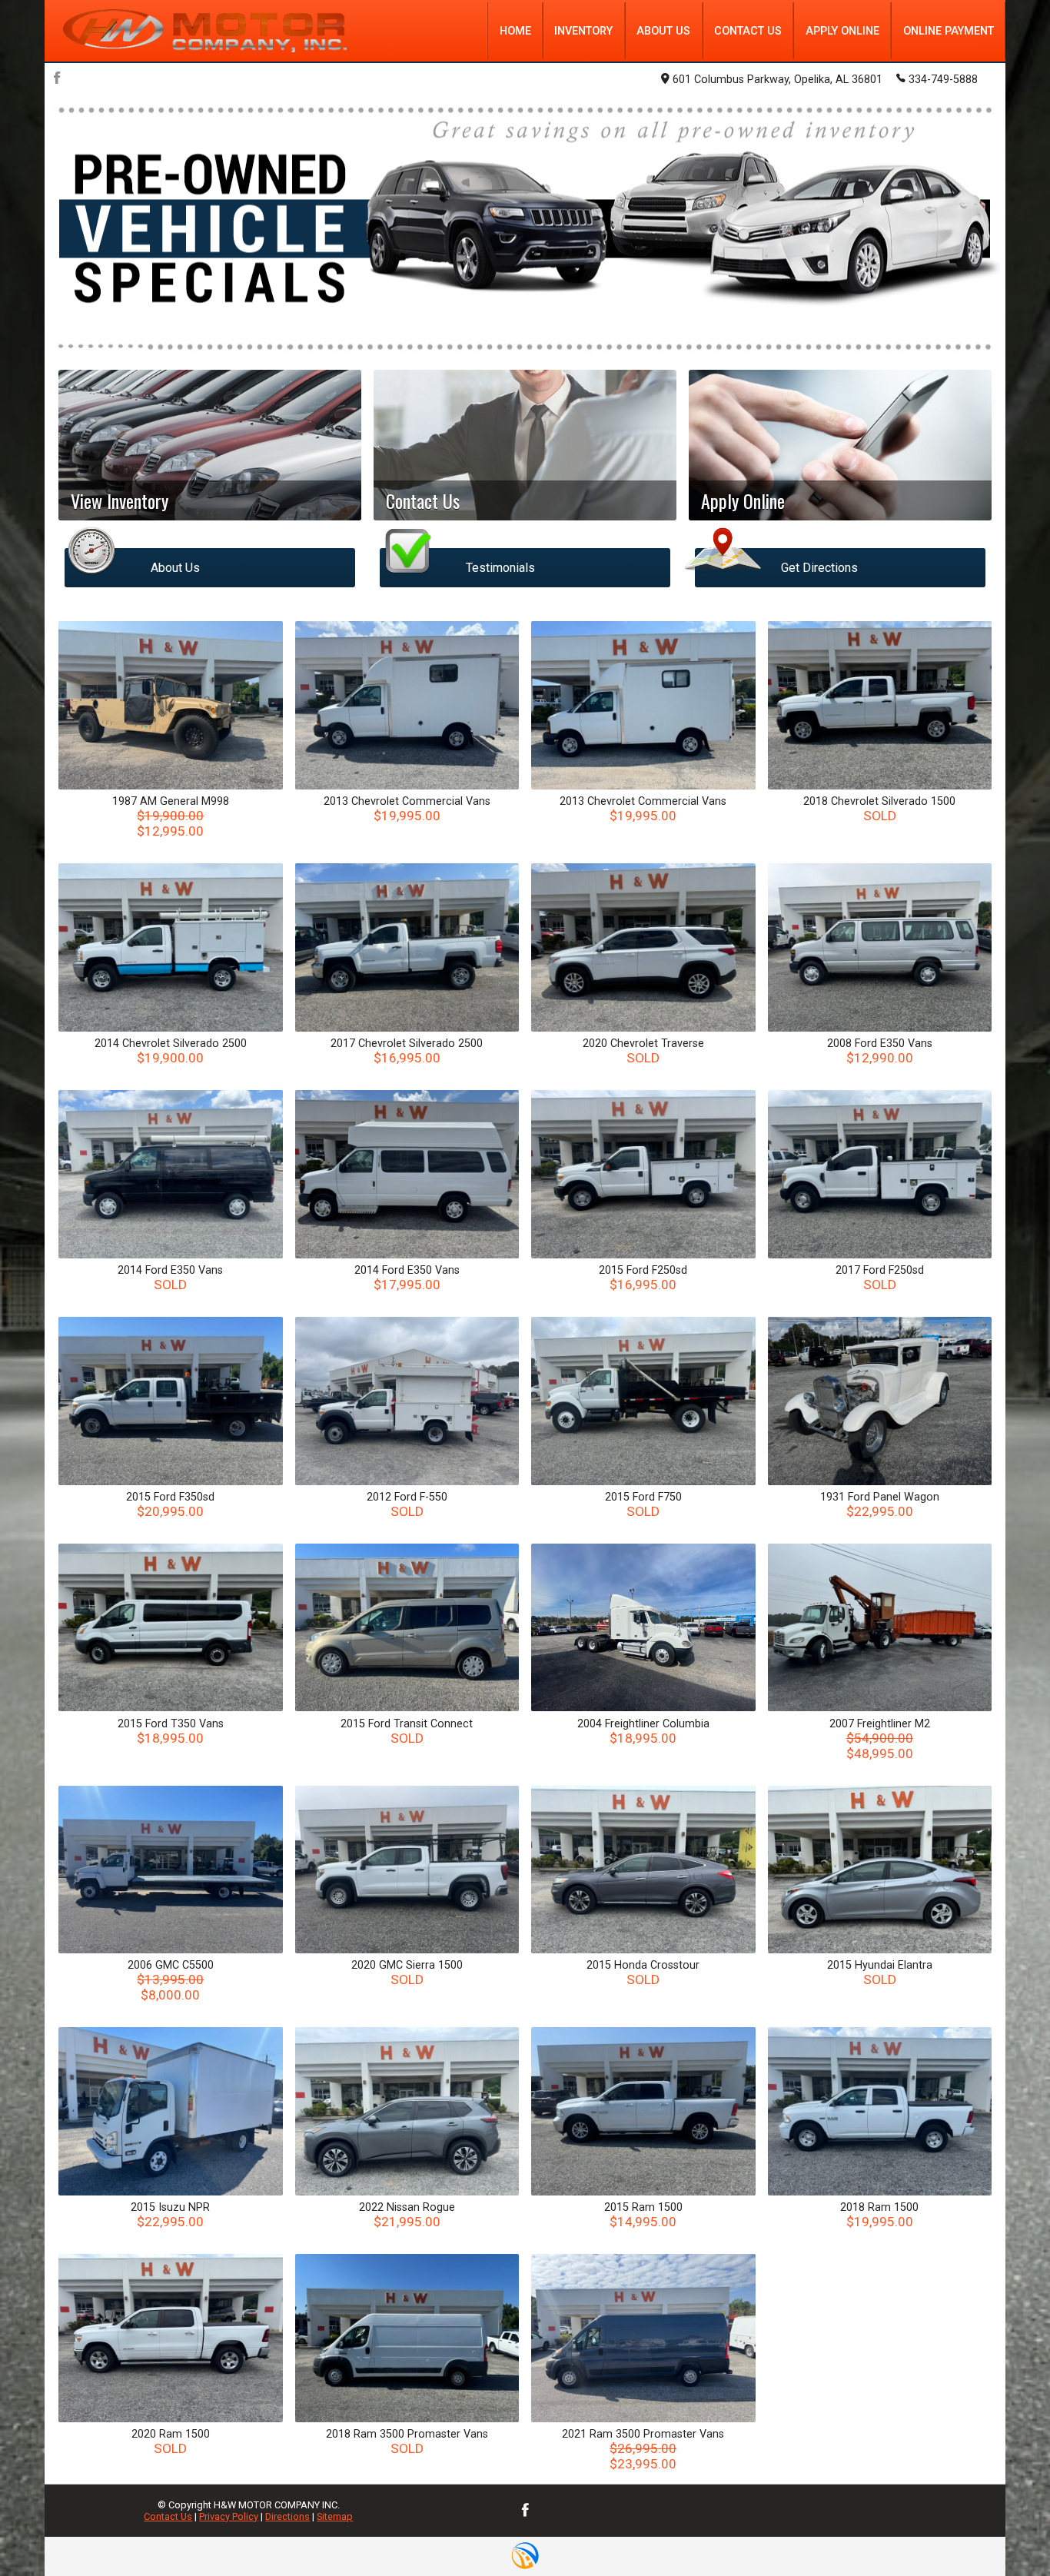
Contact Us (168, 2516)
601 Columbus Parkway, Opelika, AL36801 (778, 80)
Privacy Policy (229, 2516)
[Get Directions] (840, 534)
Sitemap (335, 2516)
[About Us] (210, 534)
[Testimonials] (525, 534)
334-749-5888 (943, 80)
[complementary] (1004, 2530)
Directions (287, 2516)
